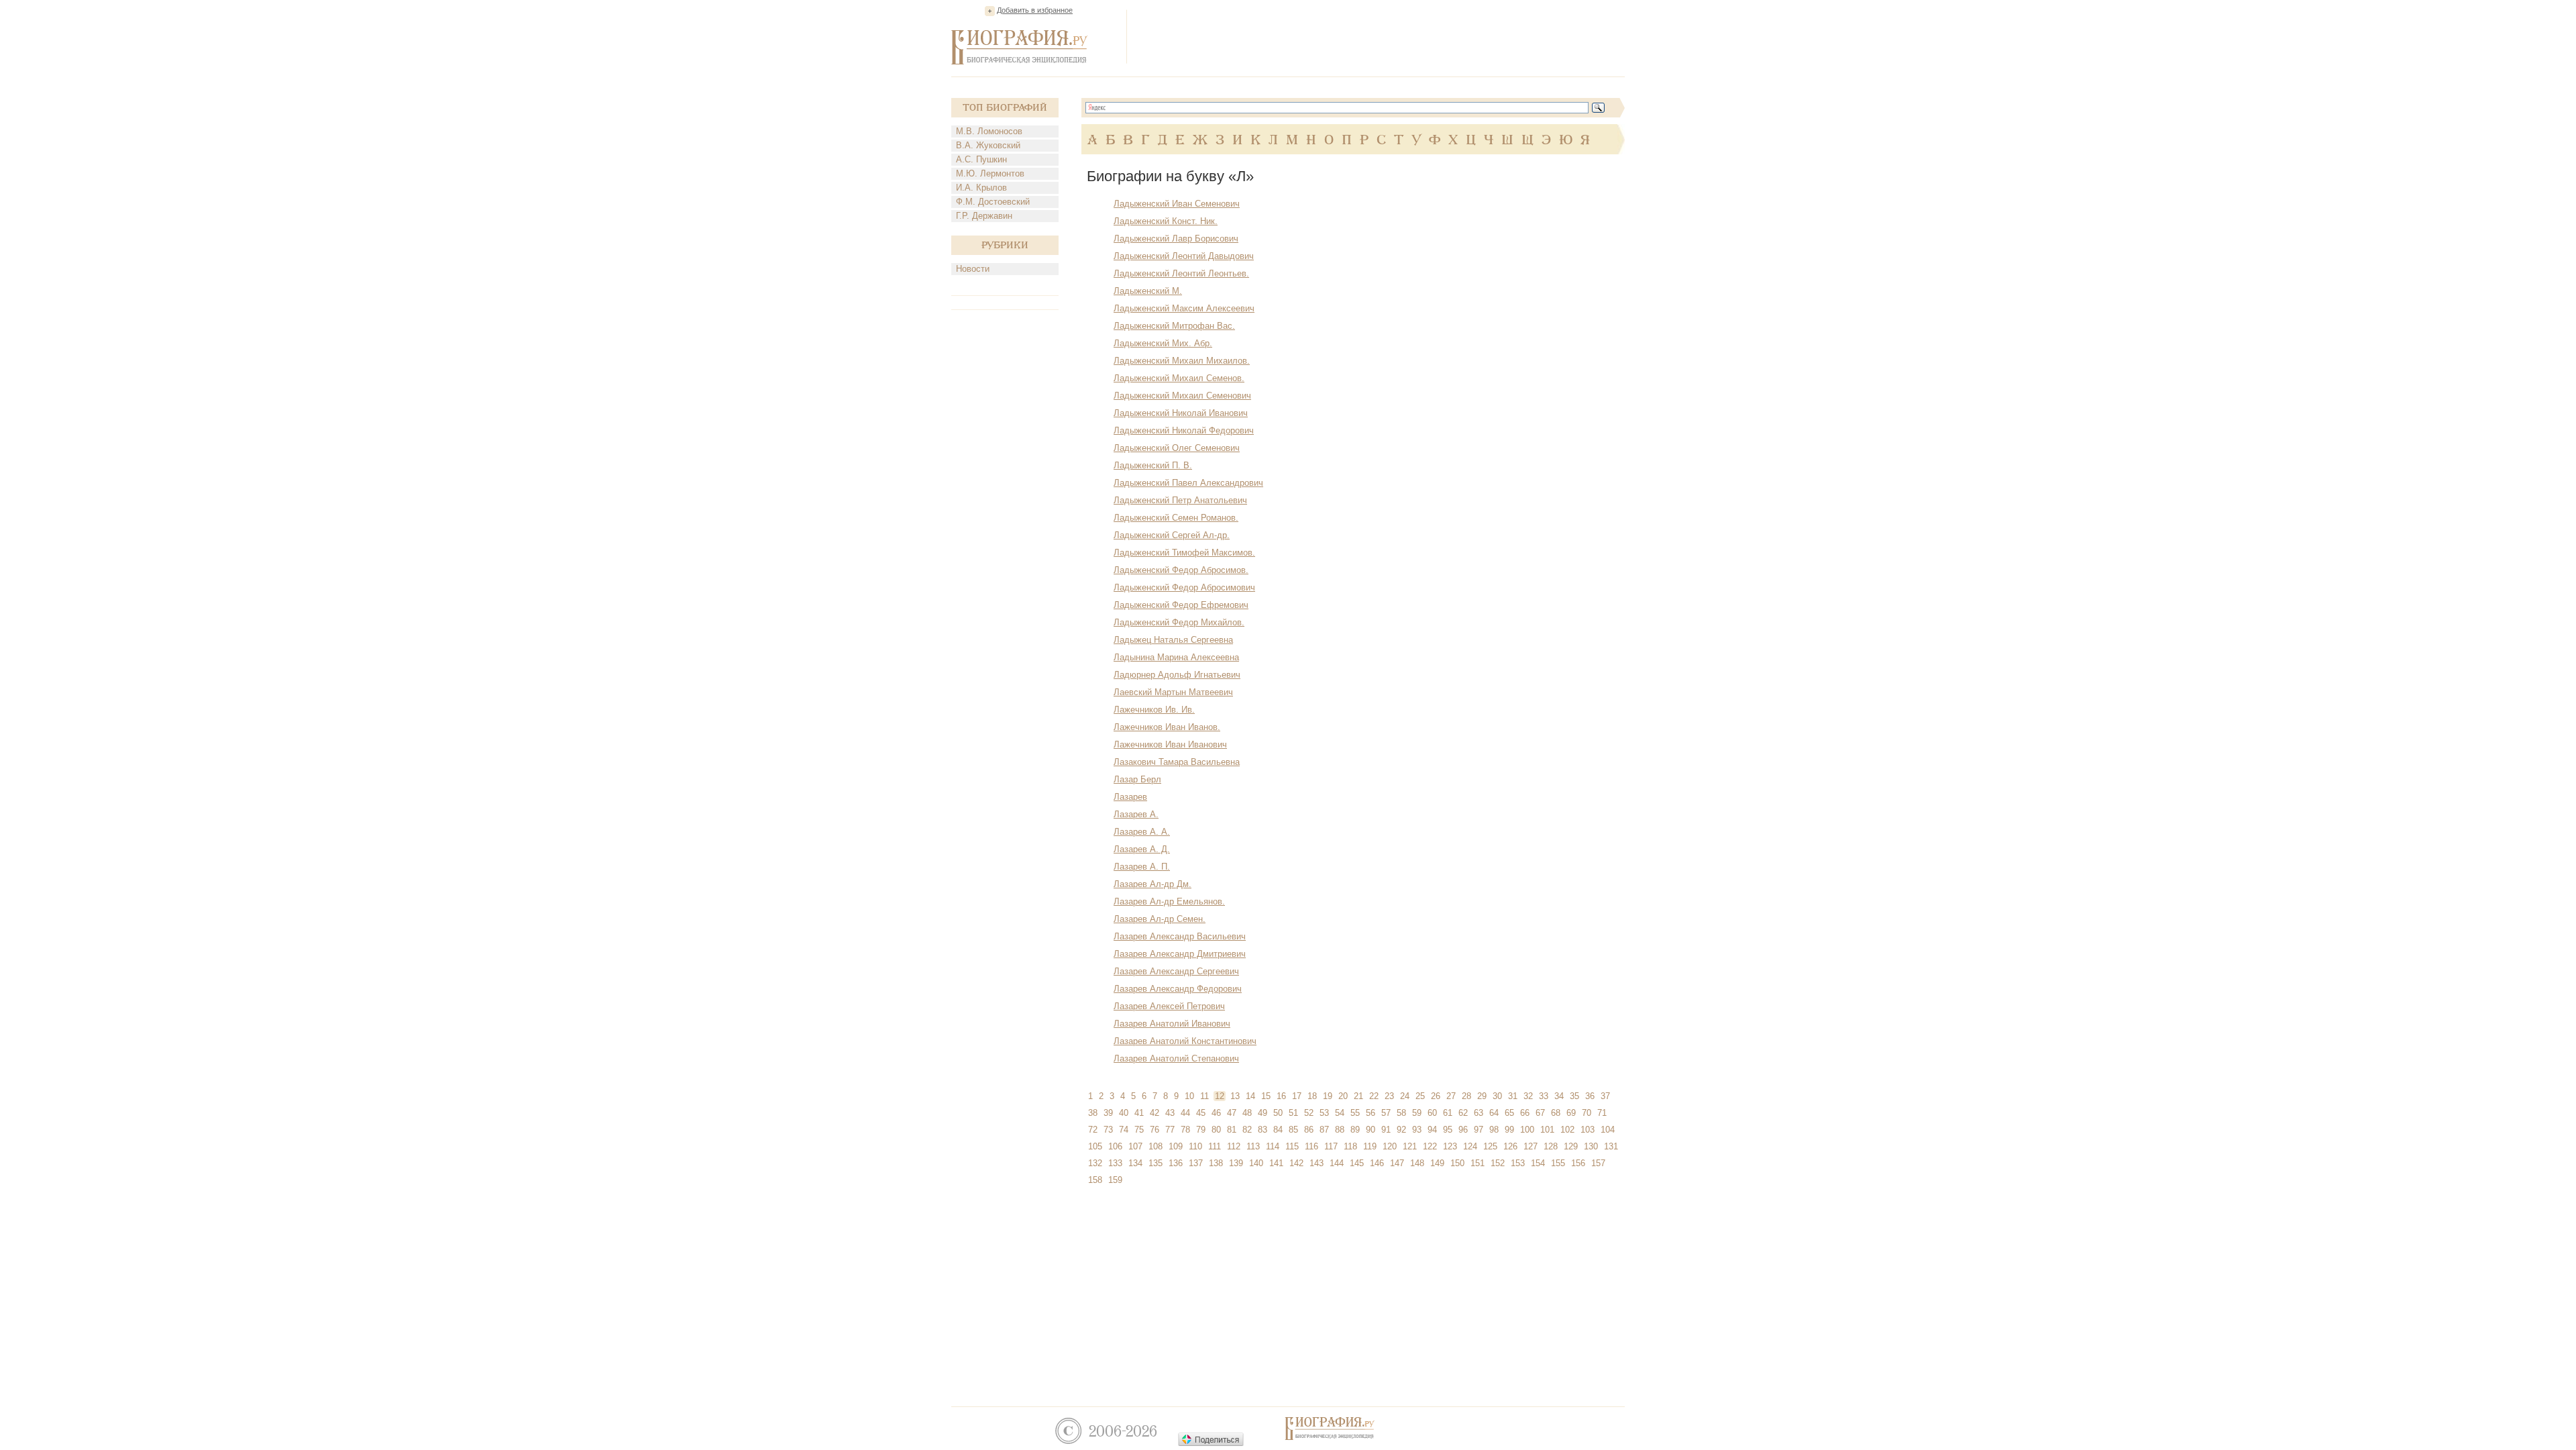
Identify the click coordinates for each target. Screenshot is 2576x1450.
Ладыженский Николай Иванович (1181, 413)
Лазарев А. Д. (1142, 849)
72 (1093, 1130)
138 (1216, 1163)
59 (1417, 1113)
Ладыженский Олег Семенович (1177, 448)
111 (1215, 1146)
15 (1266, 1096)
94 (1432, 1130)
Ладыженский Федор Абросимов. (1181, 570)
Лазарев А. (1136, 814)
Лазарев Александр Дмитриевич (1180, 954)
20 (1343, 1096)
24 (1405, 1096)
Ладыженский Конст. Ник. (1166, 221)
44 (1185, 1113)
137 (1196, 1163)
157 (1598, 1163)
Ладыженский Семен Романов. (1176, 518)
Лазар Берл (1137, 779)
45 (1201, 1113)
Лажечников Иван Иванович (1170, 744)
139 (1236, 1163)
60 (1432, 1113)
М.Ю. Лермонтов (990, 173)
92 (1401, 1130)
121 (1410, 1146)
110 (1195, 1146)
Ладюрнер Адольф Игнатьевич (1177, 675)
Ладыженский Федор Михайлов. (1179, 622)
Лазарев (1130, 797)
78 (1185, 1130)
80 (1216, 1130)
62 (1463, 1113)
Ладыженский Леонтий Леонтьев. (1181, 273)
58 (1401, 1113)
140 (1256, 1163)
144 (1337, 1163)
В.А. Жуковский (988, 145)
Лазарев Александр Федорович (1178, 989)
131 (1611, 1146)
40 (1124, 1113)
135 (1156, 1163)
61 (1448, 1113)
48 (1247, 1113)
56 (1371, 1113)
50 (1278, 1113)
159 (1115, 1180)
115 (1292, 1146)
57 (1386, 1113)
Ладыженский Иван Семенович (1177, 204)
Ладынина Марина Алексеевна (1176, 657)
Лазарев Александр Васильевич (1180, 936)
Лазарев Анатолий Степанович (1176, 1058)
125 (1490, 1146)
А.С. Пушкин (981, 159)
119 (1370, 1146)
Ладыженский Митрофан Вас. (1174, 326)
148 (1417, 1163)
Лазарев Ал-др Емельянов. (1169, 901)
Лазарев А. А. (1142, 832)
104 (1608, 1130)
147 (1397, 1163)
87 (1324, 1130)
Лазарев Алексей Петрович (1169, 1006)
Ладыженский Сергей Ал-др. (1172, 535)
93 (1417, 1130)
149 (1437, 1163)
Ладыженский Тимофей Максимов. (1184, 553)
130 (1591, 1146)
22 (1374, 1096)
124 (1470, 1146)
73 (1108, 1130)
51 (1293, 1113)
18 (1312, 1096)
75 (1139, 1130)
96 (1463, 1130)
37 (1605, 1096)
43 (1170, 1113)
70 (1587, 1113)
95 (1448, 1130)
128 (1551, 1146)
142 (1296, 1163)
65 (1509, 1113)
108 (1156, 1146)
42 (1155, 1113)
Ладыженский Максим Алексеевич (1184, 308)
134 (1135, 1163)
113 (1253, 1146)
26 (1436, 1096)
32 (1528, 1096)
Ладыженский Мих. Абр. (1163, 343)
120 (1390, 1146)
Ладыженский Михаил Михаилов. (1182, 361)
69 (1571, 1113)
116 (1311, 1146)
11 (1204, 1096)
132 (1095, 1163)
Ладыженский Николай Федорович (1184, 430)
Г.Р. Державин (984, 216)
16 (1281, 1096)
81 (1232, 1130)
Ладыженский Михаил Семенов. (1179, 378)
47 (1232, 1113)
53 (1324, 1113)
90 (1371, 1130)
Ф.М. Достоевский (993, 202)
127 (1531, 1146)
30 (1497, 1096)
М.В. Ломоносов (989, 131)
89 (1355, 1130)
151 (1478, 1163)
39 (1108, 1113)
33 (1544, 1096)
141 (1276, 1163)
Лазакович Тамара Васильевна (1177, 762)
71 (1602, 1113)
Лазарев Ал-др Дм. (1152, 884)
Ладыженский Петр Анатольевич (1180, 500)
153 (1518, 1163)
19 (1328, 1096)
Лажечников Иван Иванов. (1167, 727)
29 (1482, 1096)
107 (1135, 1146)
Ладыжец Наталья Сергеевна (1173, 640)
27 (1451, 1096)
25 (1420, 1096)
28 (1466, 1096)
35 (1574, 1096)
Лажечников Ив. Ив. (1154, 710)
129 (1571, 1146)
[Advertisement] (1381, 36)
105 (1095, 1146)
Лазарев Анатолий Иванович (1172, 1024)
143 (1317, 1163)
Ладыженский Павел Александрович (1188, 483)
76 (1155, 1130)
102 (1567, 1130)
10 (1189, 1096)
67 (1540, 1113)
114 (1273, 1146)
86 (1309, 1130)
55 (1355, 1113)
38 (1093, 1113)
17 (1297, 1096)
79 (1201, 1130)
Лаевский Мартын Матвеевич (1173, 692)
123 (1450, 1146)
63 (1479, 1113)
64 (1494, 1113)
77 (1170, 1130)
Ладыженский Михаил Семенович (1182, 396)
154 (1538, 1163)
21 (1358, 1096)
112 (1234, 1146)
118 (1350, 1146)
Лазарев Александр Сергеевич (1176, 971)
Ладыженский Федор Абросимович (1184, 587)
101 (1547, 1130)
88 (1340, 1130)
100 (1527, 1130)
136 (1176, 1163)
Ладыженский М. (1148, 291)
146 (1377, 1163)
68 (1556, 1113)
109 (1176, 1146)
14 (1250, 1096)
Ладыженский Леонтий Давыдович (1184, 256)
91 (1386, 1130)
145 (1357, 1163)
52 (1309, 1113)
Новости (973, 269)
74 (1124, 1130)
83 (1263, 1130)
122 (1430, 1146)
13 (1235, 1096)
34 (1559, 1096)
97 (1479, 1130)
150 (1457, 1163)
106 (1115, 1146)
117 (1331, 1146)
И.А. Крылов (981, 188)
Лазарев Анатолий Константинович (1185, 1041)
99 (1509, 1130)
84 (1278, 1130)
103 (1588, 1130)
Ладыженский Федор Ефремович (1181, 605)
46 (1216, 1113)
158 (1095, 1180)
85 (1293, 1130)
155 (1558, 1163)
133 (1115, 1163)
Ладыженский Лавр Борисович (1176, 239)
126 (1510, 1146)
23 (1389, 1096)
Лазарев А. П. (1142, 867)
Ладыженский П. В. (1153, 465)
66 (1525, 1113)
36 (1590, 1096)
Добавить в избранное (1035, 10)
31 (1513, 1096)
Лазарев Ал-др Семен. (1160, 919)
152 (1498, 1163)
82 (1247, 1130)
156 (1578, 1163)
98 (1494, 1130)
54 (1340, 1113)
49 (1263, 1113)
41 (1139, 1113)
